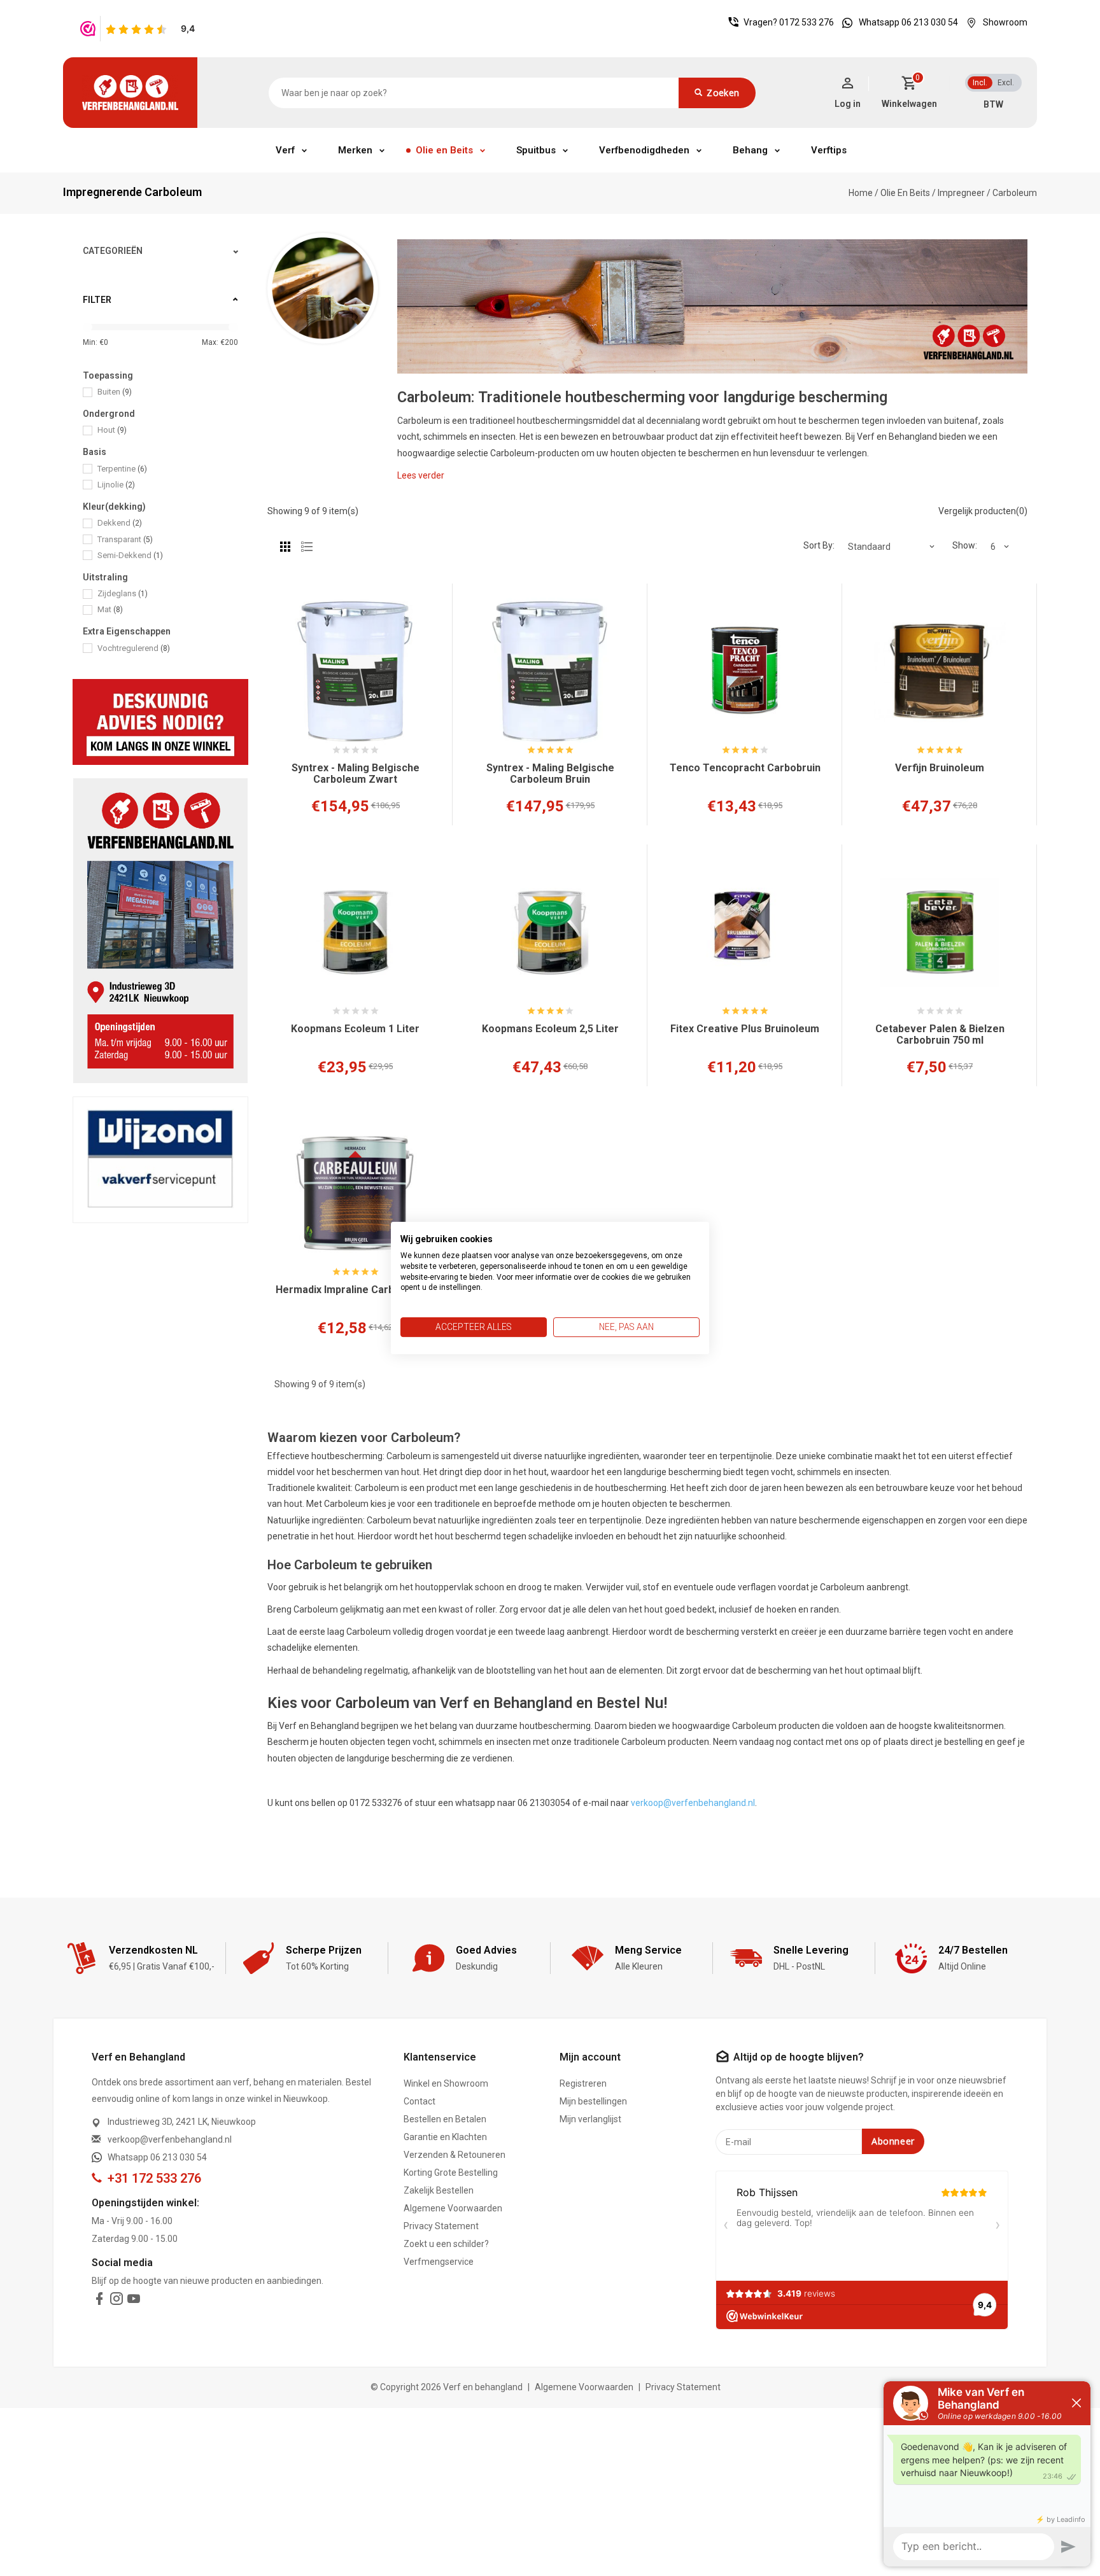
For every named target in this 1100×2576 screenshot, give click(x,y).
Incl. (980, 83)
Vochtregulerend (134, 648)
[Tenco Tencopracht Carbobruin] (745, 671)
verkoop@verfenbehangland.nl (693, 1803)
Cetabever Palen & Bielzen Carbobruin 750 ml (940, 1035)
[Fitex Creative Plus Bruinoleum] (745, 932)
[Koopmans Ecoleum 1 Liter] (355, 932)
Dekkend (120, 523)
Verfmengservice (439, 2262)
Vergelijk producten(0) (983, 511)
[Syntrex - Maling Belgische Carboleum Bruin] (550, 671)
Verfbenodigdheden (644, 150)
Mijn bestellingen (593, 2101)
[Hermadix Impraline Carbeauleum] (355, 1193)
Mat (110, 609)
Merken (355, 150)
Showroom (1005, 22)
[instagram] (116, 2301)
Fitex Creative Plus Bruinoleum (745, 1029)
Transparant (125, 539)
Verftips (829, 150)
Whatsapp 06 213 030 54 (908, 22)
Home (861, 193)
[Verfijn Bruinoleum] (940, 671)
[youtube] (134, 2301)
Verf (285, 150)
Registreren (583, 2083)
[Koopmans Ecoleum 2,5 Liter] (550, 932)
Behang (750, 150)
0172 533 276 (807, 22)
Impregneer (961, 193)
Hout (112, 430)
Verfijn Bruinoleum (940, 768)
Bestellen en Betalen (445, 2119)
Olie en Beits (444, 150)
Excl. (1006, 83)
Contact (420, 2101)
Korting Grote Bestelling (451, 2173)
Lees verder (421, 475)
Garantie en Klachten (445, 2137)
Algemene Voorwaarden (453, 2208)
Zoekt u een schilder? (446, 2244)
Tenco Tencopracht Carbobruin (745, 768)
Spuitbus (536, 150)
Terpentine (122, 469)
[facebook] (99, 2301)
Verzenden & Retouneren (455, 2155)
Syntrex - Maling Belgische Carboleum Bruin (550, 774)
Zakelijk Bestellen (439, 2190)
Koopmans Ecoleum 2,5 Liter (550, 1029)
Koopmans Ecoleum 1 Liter (355, 1029)
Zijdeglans (123, 593)
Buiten (115, 392)
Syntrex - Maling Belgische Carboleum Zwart (356, 774)
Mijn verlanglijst (590, 2119)
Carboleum (1015, 193)
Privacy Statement (441, 2226)
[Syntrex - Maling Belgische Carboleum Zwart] (355, 671)
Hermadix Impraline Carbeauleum (356, 1290)
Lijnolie (116, 485)
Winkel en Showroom (446, 2083)
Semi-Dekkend (130, 555)
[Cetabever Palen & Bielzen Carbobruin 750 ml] (940, 932)
